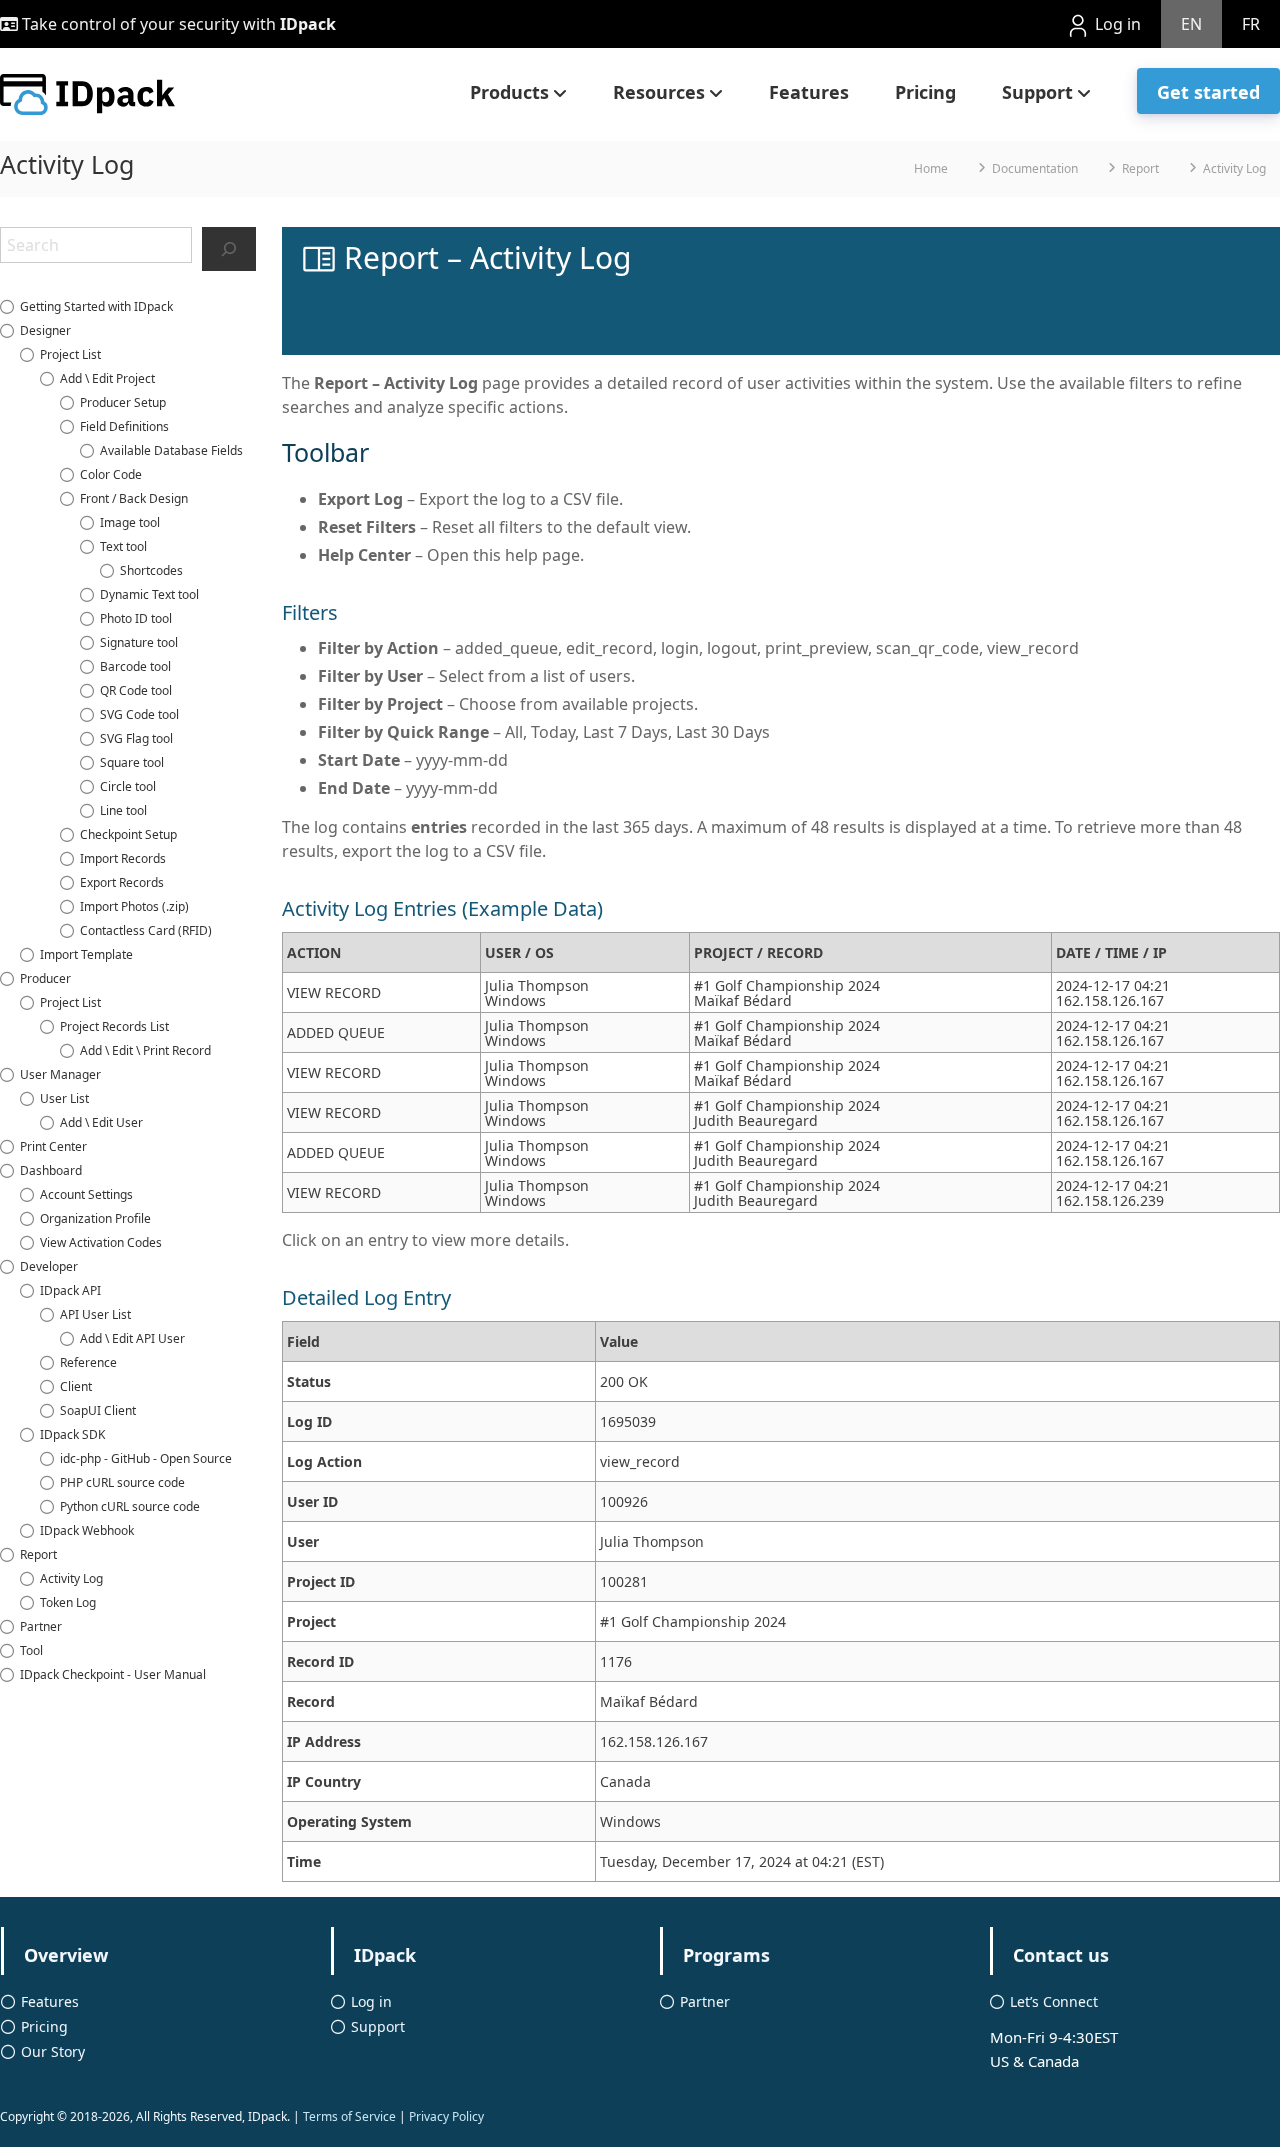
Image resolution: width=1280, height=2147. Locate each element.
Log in (1116, 24)
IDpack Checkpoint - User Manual (113, 1674)
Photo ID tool (136, 618)
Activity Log (71, 1578)
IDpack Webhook (87, 1530)
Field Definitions (124, 426)
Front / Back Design (134, 498)
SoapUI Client (98, 1410)
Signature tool (139, 642)
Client (76, 1386)
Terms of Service (349, 2116)
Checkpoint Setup (128, 834)
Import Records (123, 858)
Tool (31, 1650)
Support (1037, 92)
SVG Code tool (139, 714)
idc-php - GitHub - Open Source (146, 1458)
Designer (45, 330)
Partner (41, 1626)
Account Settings (86, 1194)
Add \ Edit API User (132, 1338)
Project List (70, 354)
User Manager (60, 1074)
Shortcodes (151, 570)
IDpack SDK (72, 1434)
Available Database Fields (171, 450)
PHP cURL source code (122, 1482)
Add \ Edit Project (107, 378)
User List (64, 1098)
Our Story (53, 2051)
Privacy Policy (446, 2116)
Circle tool (128, 786)
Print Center (53, 1146)
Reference (88, 1362)
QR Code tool (136, 690)
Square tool (132, 762)
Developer (49, 1266)
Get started (1208, 92)
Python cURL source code (130, 1506)
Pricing (925, 92)
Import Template (86, 954)
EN (1191, 24)
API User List (95, 1314)
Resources (659, 92)
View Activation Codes (101, 1242)
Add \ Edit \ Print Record (145, 1050)
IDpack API (70, 1290)
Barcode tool (135, 666)
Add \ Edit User (101, 1122)
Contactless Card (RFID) (146, 930)
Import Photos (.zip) (134, 906)
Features (809, 92)
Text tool (123, 546)
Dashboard (51, 1170)
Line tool (123, 810)
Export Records (122, 882)
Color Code (111, 474)
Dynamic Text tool (149, 594)
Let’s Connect (1054, 2001)
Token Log (68, 1602)
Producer (45, 978)
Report (38, 1554)
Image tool (130, 522)
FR (1251, 24)
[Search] (229, 249)
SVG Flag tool (136, 738)
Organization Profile (95, 1218)
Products (509, 92)
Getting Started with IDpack (96, 306)
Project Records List (114, 1026)
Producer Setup (123, 402)
